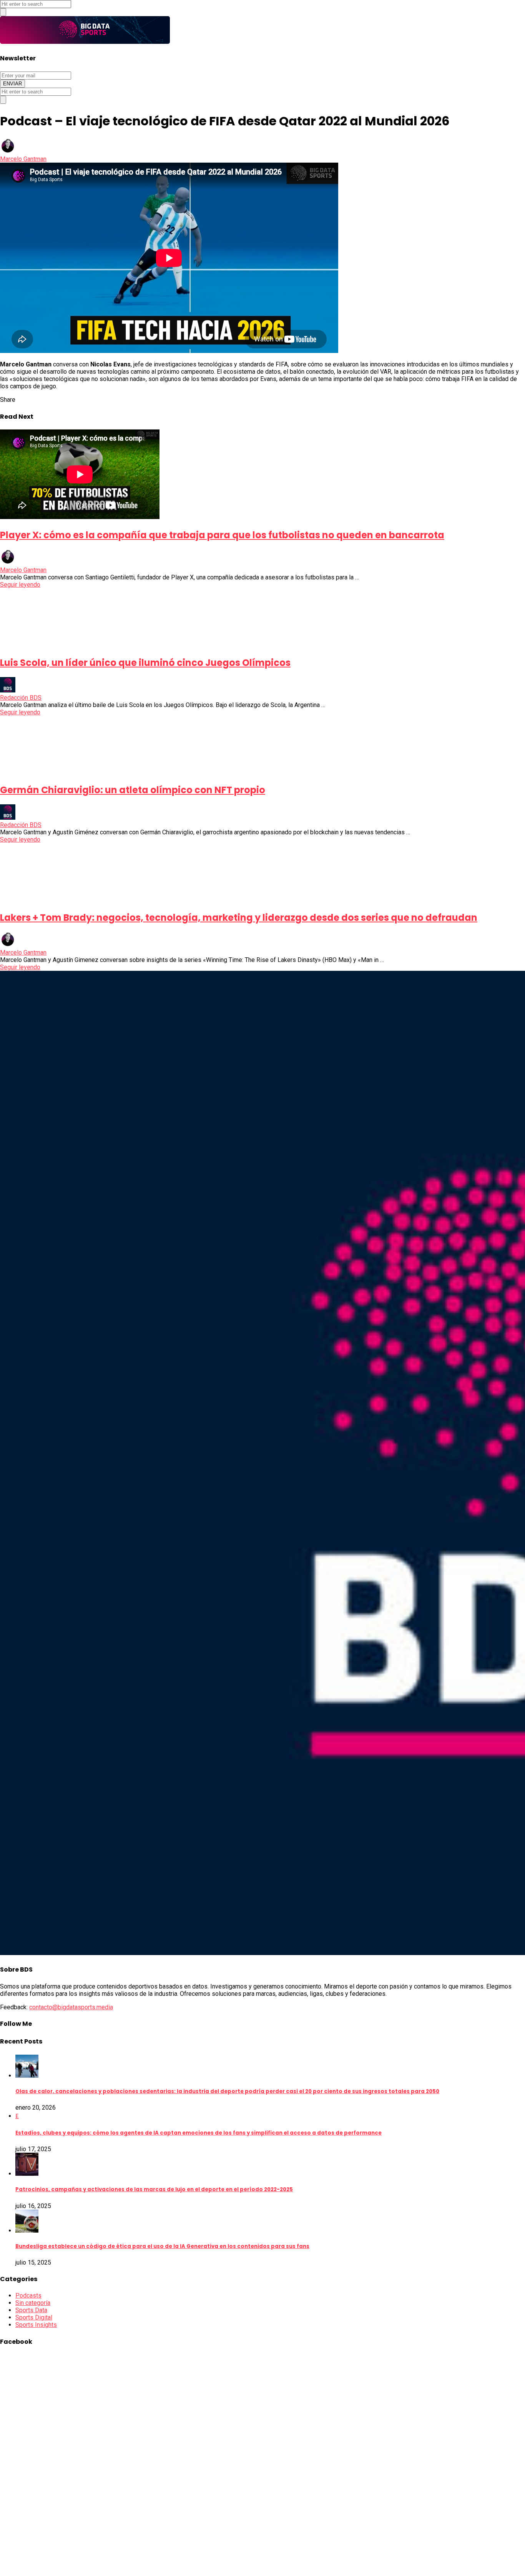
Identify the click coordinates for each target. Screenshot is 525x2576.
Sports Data (31, 2310)
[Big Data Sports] (85, 42)
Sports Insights (36, 2325)
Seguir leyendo (20, 585)
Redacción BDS (21, 698)
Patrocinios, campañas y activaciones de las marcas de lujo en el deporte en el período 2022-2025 (154, 2189)
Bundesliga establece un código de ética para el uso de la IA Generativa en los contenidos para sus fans (162, 2246)
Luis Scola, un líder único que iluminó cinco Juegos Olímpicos (145, 663)
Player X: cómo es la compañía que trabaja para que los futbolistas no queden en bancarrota (222, 535)
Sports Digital (34, 2317)
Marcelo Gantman (23, 159)
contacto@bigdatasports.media (71, 2007)
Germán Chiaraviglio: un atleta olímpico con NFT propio (133, 790)
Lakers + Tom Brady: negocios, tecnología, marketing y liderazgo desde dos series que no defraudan (239, 918)
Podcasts (28, 2296)
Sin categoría (33, 2303)
